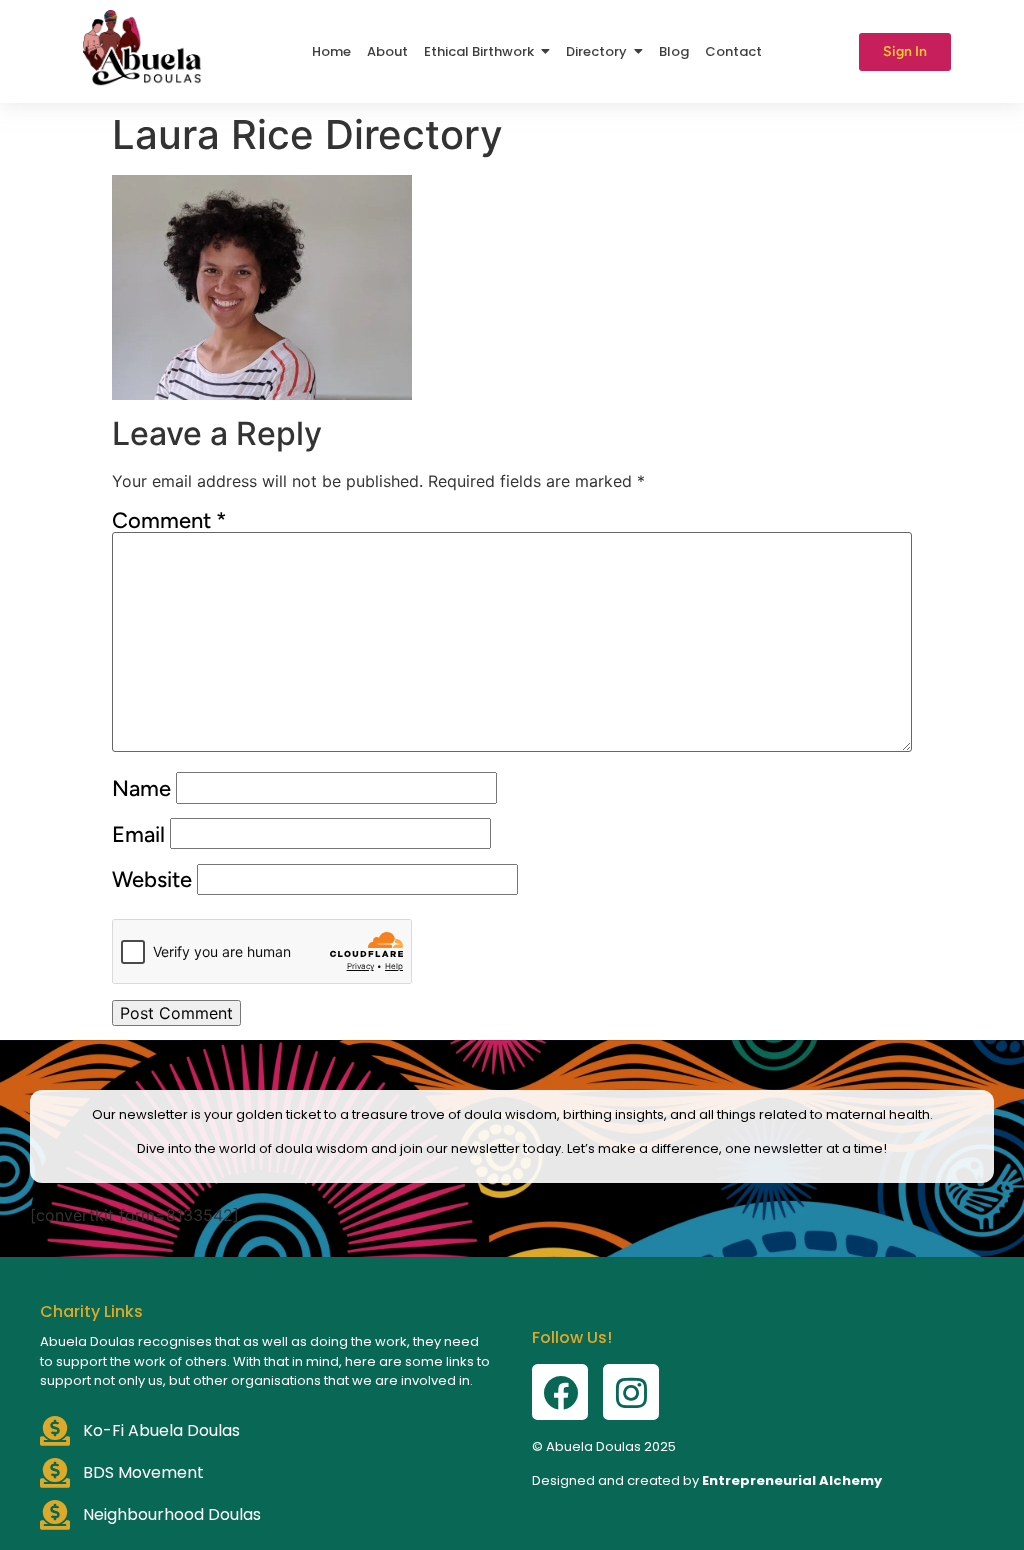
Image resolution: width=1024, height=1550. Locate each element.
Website (152, 880)
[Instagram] (631, 1392)
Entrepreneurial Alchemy (792, 1480)
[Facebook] (560, 1392)
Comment (169, 521)
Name (141, 789)
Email (138, 835)
